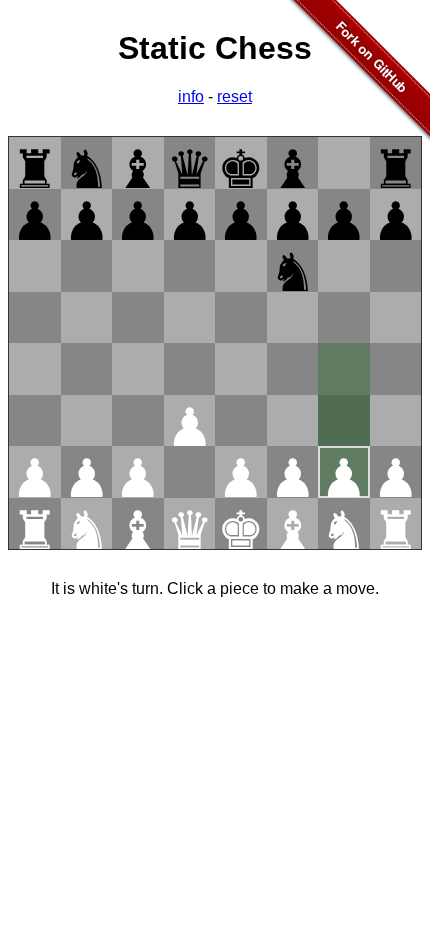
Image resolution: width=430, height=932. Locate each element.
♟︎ (35, 216)
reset (234, 96)
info (191, 96)
